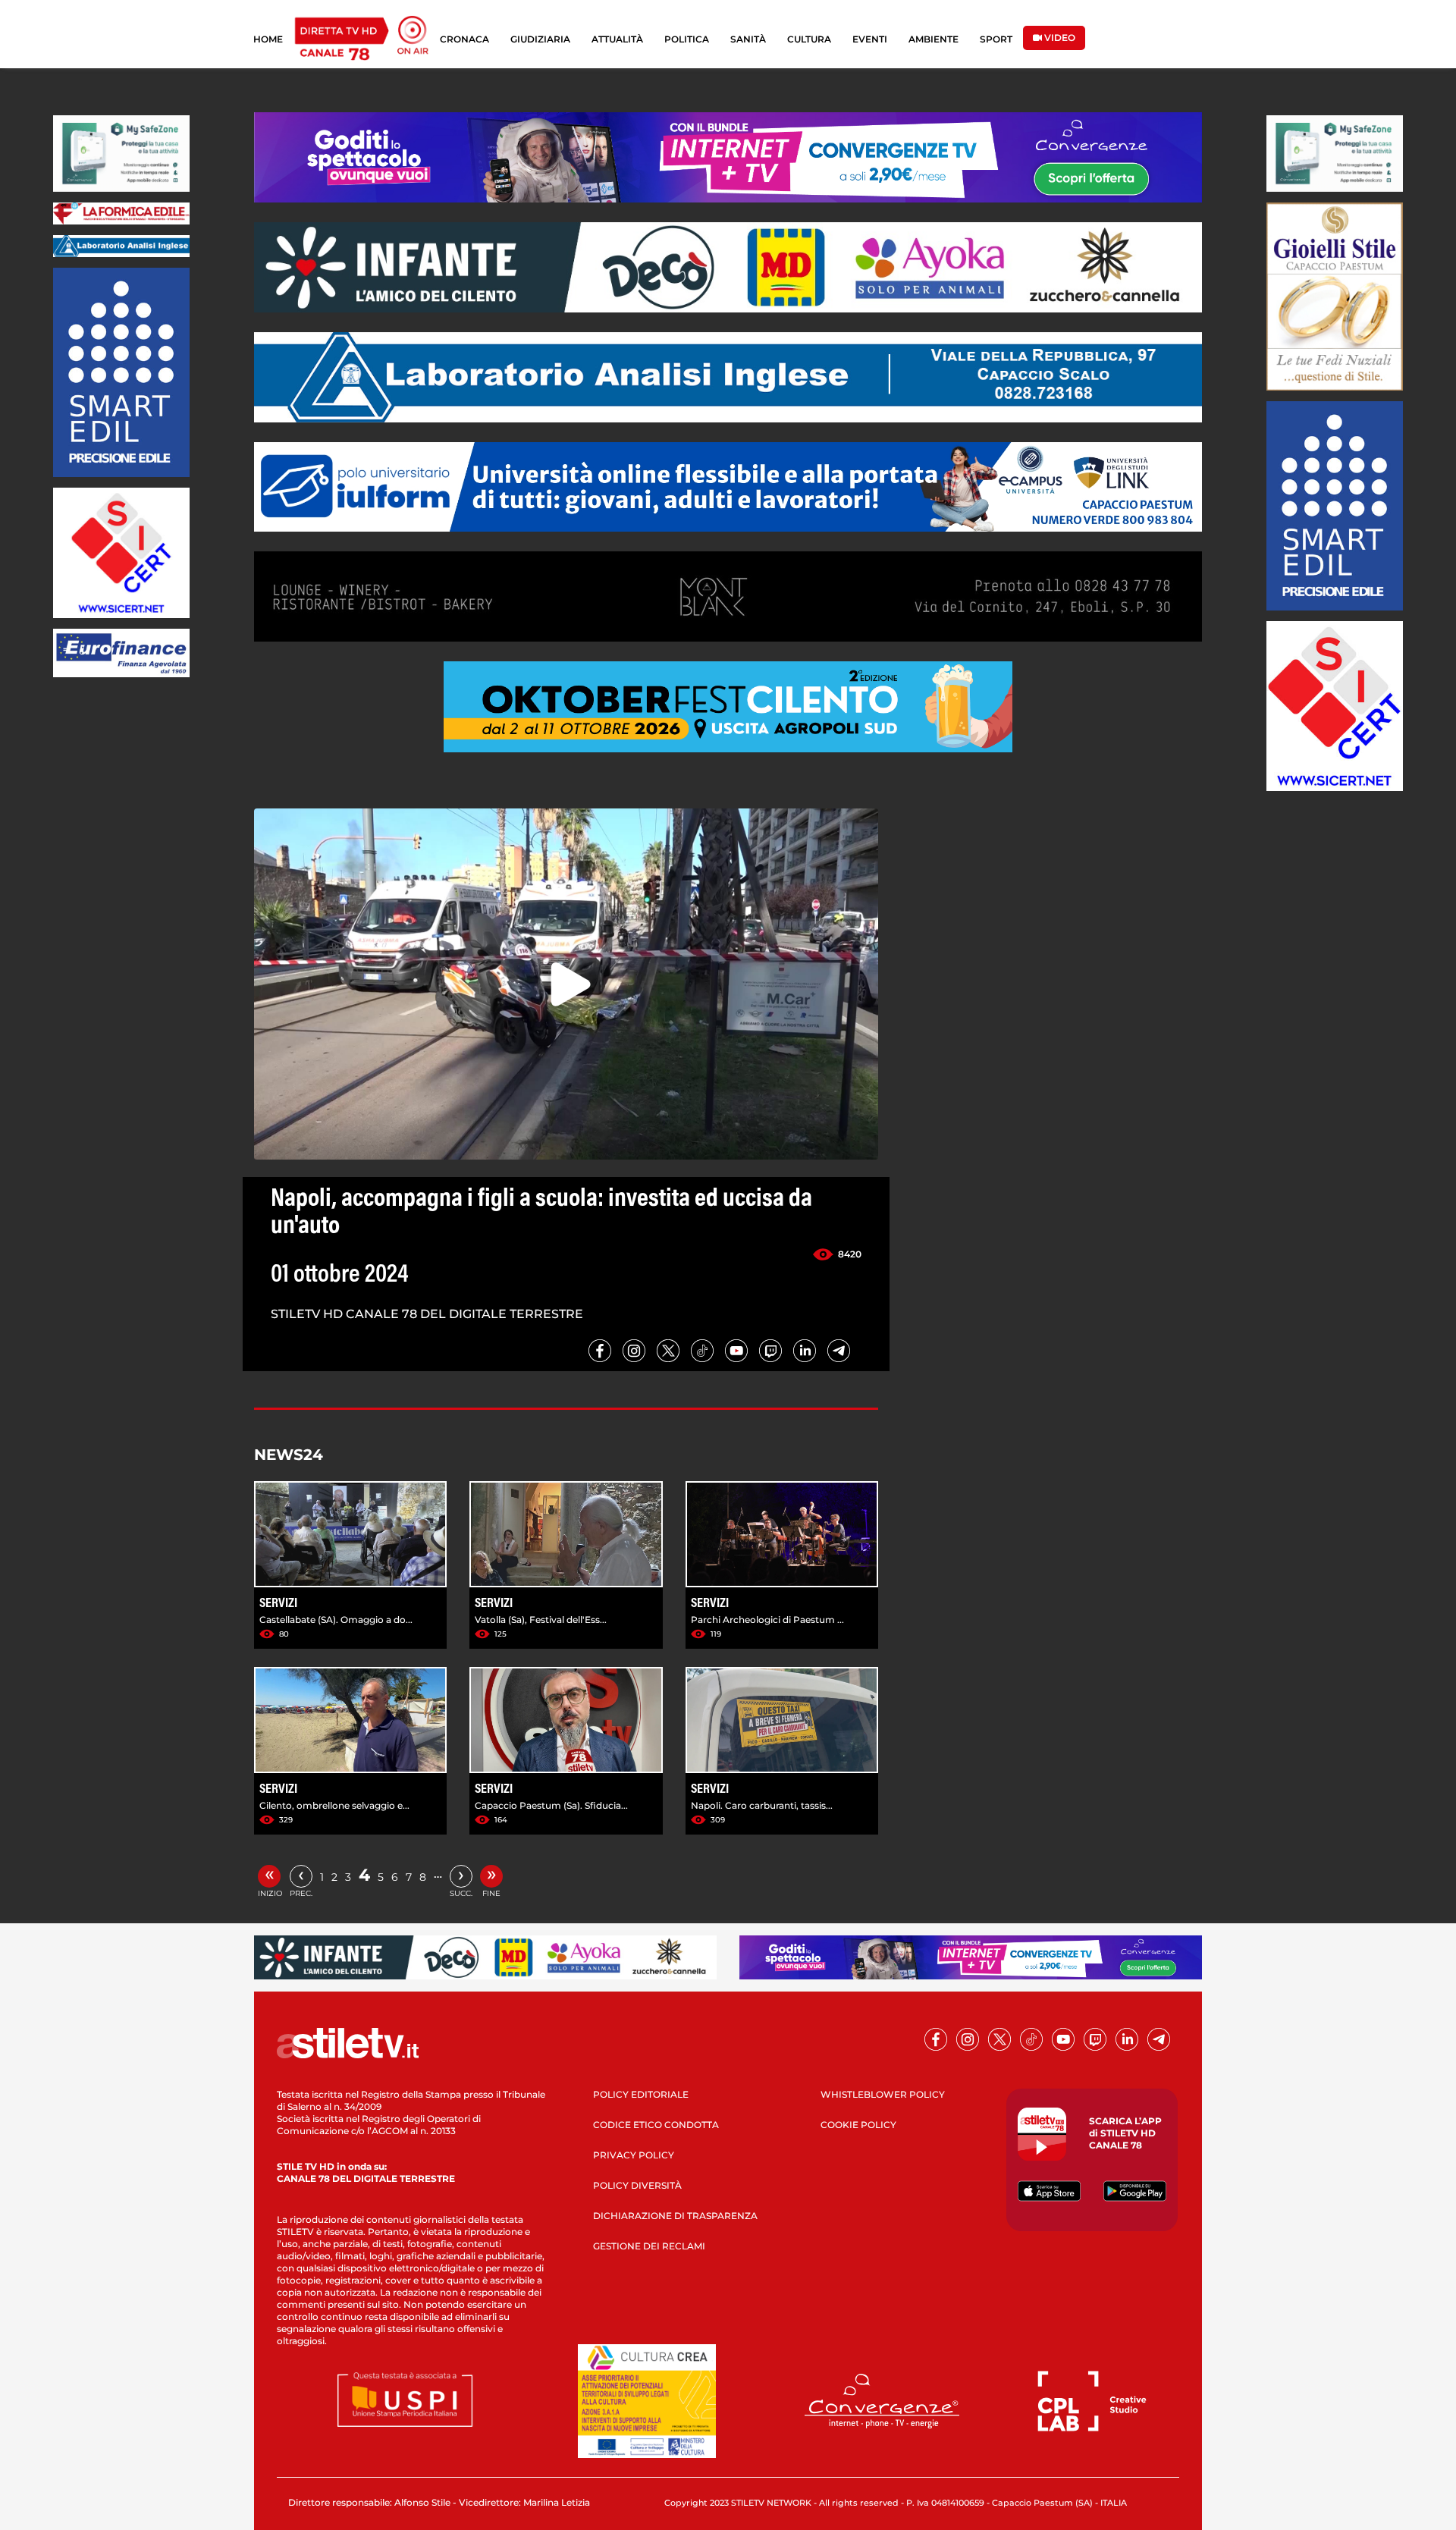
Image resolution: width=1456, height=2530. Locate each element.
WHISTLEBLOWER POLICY (883, 2094)
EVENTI (870, 39)
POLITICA (687, 39)
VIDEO (1059, 38)
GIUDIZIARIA (540, 39)
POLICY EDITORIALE (641, 2094)
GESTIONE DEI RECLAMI (649, 2246)
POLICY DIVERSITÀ (637, 2185)
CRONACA (464, 39)
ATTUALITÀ (617, 39)
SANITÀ (748, 39)
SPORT (996, 39)
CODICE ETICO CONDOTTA (656, 2125)
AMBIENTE (934, 39)
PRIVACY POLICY (634, 2155)
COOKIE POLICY (858, 2125)
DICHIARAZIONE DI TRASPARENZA (675, 2216)
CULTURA (809, 39)
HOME (268, 39)
